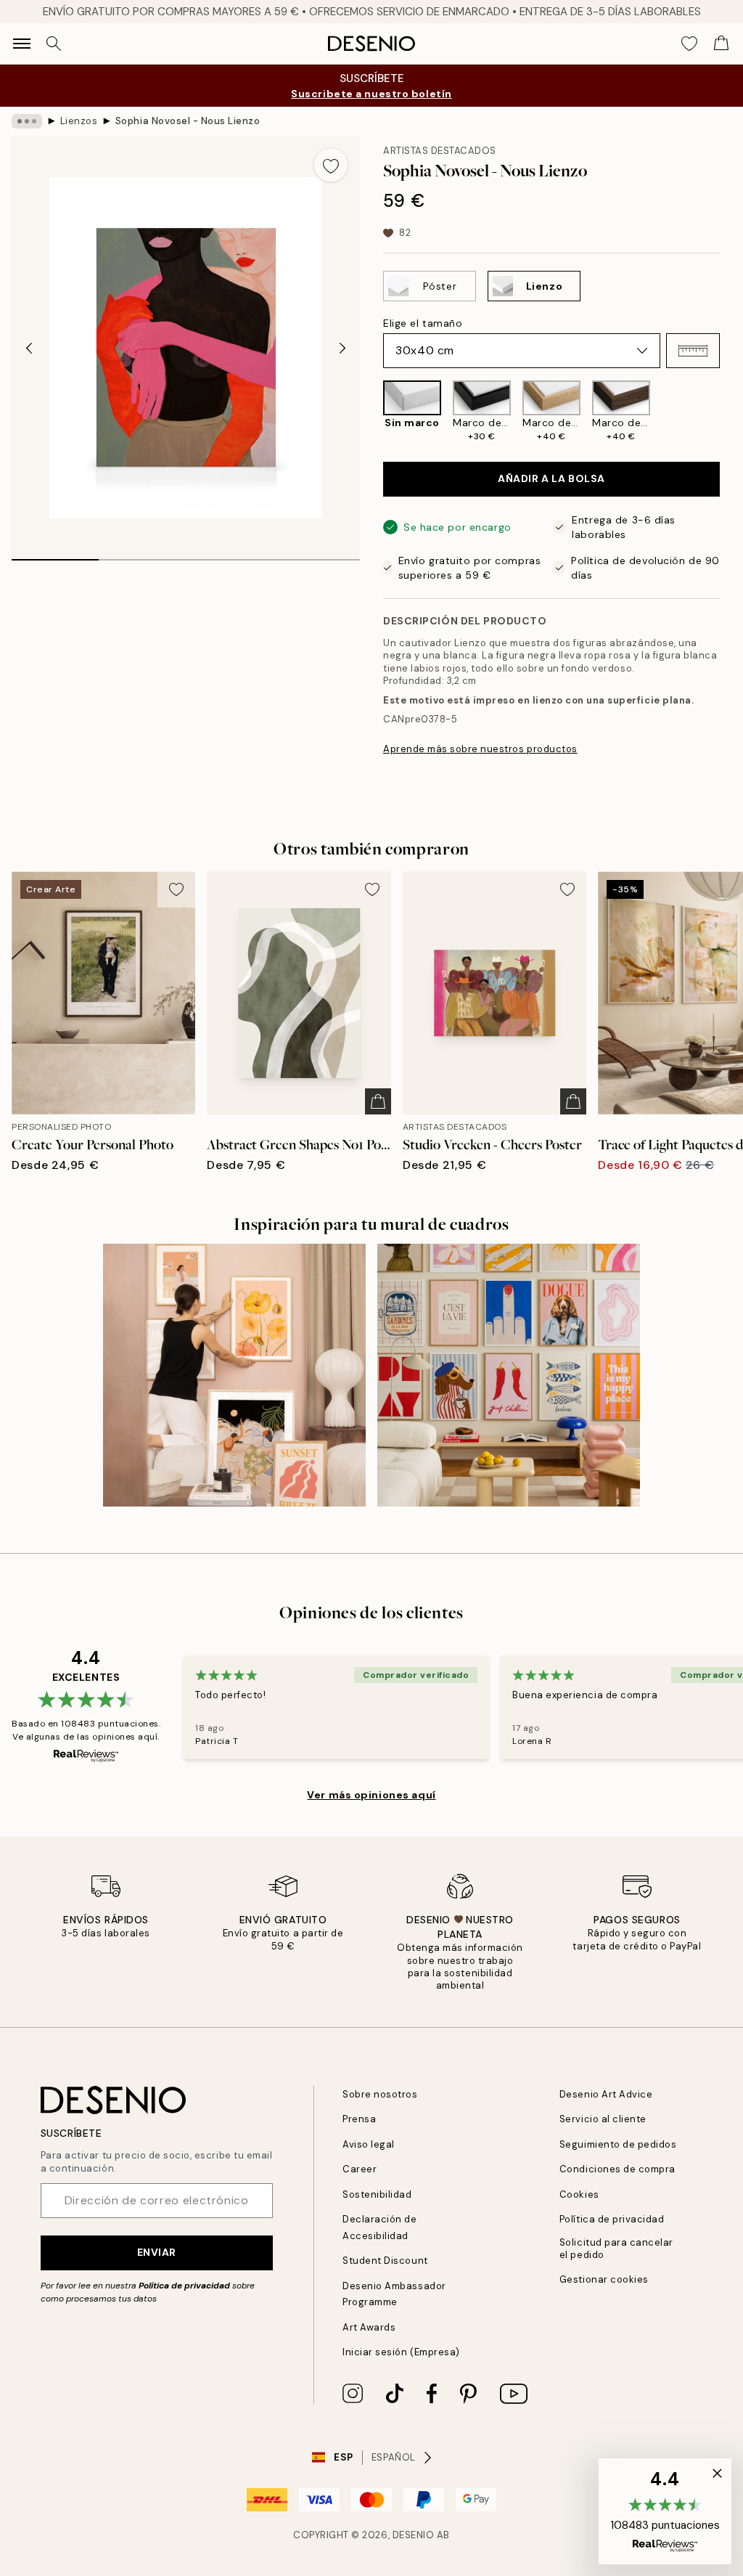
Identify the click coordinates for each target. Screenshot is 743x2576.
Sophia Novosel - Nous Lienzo (188, 121)
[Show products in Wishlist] (689, 44)
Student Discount (385, 2261)
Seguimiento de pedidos (618, 2144)
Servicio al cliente (603, 2119)
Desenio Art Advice (606, 2094)
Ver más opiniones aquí (371, 1795)
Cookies (579, 2194)
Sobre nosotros (380, 2094)
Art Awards (369, 2327)
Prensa (359, 2119)
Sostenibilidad (377, 2194)
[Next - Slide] (342, 348)
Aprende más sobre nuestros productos (480, 749)
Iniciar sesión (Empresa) (401, 2352)
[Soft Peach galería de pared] (234, 1375)
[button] (693, 351)
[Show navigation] (22, 44)
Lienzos (79, 121)
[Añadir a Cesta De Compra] (378, 1101)
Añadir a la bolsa (551, 478)
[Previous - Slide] (29, 348)
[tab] (55, 555)
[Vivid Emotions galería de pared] (509, 1375)
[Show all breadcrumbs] (27, 121)
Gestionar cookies (604, 2279)
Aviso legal (369, 2144)
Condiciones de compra (617, 2169)
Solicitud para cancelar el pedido (616, 2249)
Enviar (157, 2252)
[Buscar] (54, 44)
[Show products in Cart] (721, 44)
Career (360, 2169)
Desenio (414, 2535)
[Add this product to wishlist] (331, 165)
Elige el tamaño (423, 323)
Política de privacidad (184, 2286)
